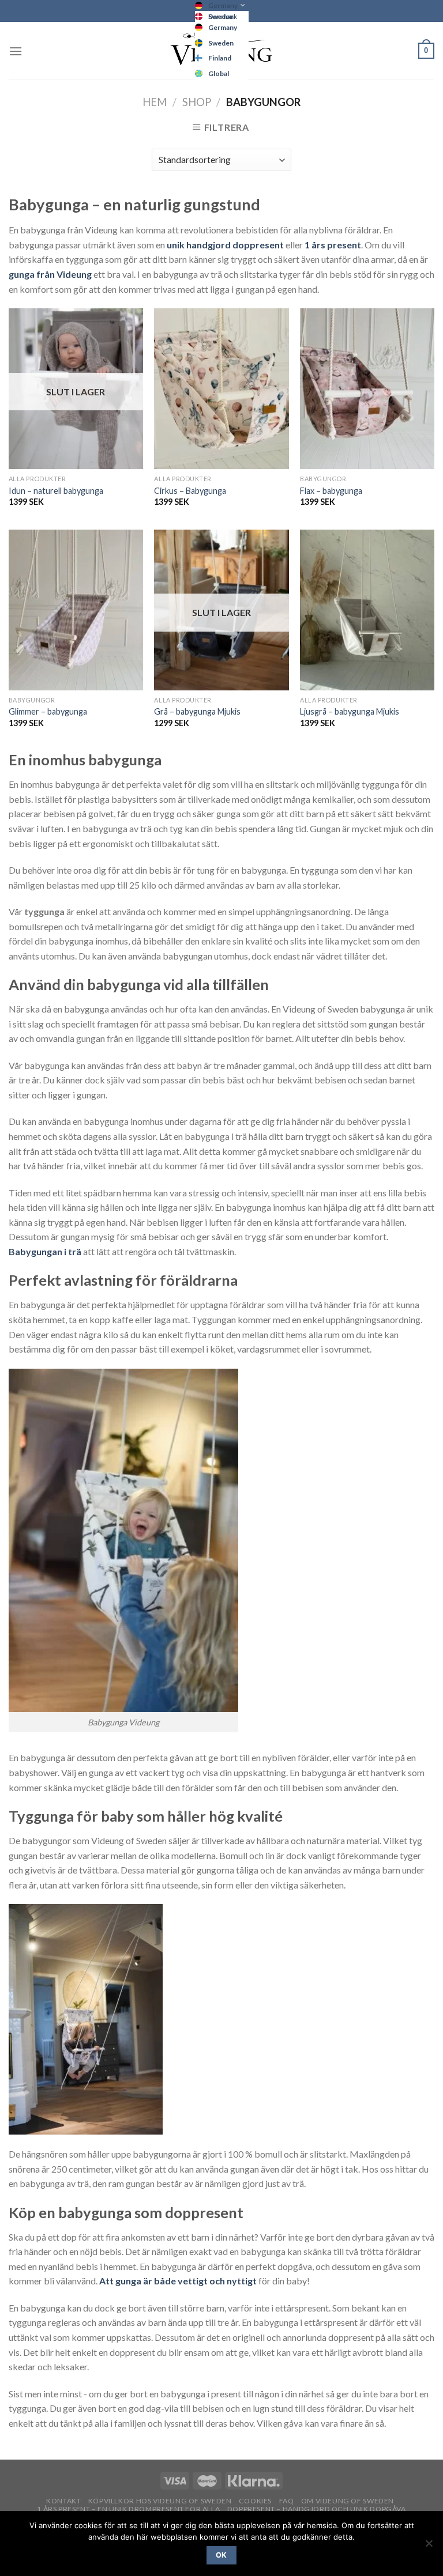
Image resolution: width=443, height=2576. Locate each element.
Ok (221, 2555)
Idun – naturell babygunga (56, 491)
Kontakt (63, 2501)
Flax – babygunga (331, 491)
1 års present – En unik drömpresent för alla (128, 2509)
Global (219, 73)
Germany (223, 5)
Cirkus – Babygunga (190, 491)
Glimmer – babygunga (48, 711)
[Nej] (429, 2547)
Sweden (221, 43)
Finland (220, 58)
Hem (155, 102)
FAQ (287, 2501)
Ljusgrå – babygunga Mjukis (350, 711)
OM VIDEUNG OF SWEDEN (348, 2501)
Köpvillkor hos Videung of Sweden (160, 2501)
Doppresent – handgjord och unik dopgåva (317, 2509)
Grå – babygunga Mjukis (197, 711)
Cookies (255, 2501)
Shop (197, 102)
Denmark (223, 16)
